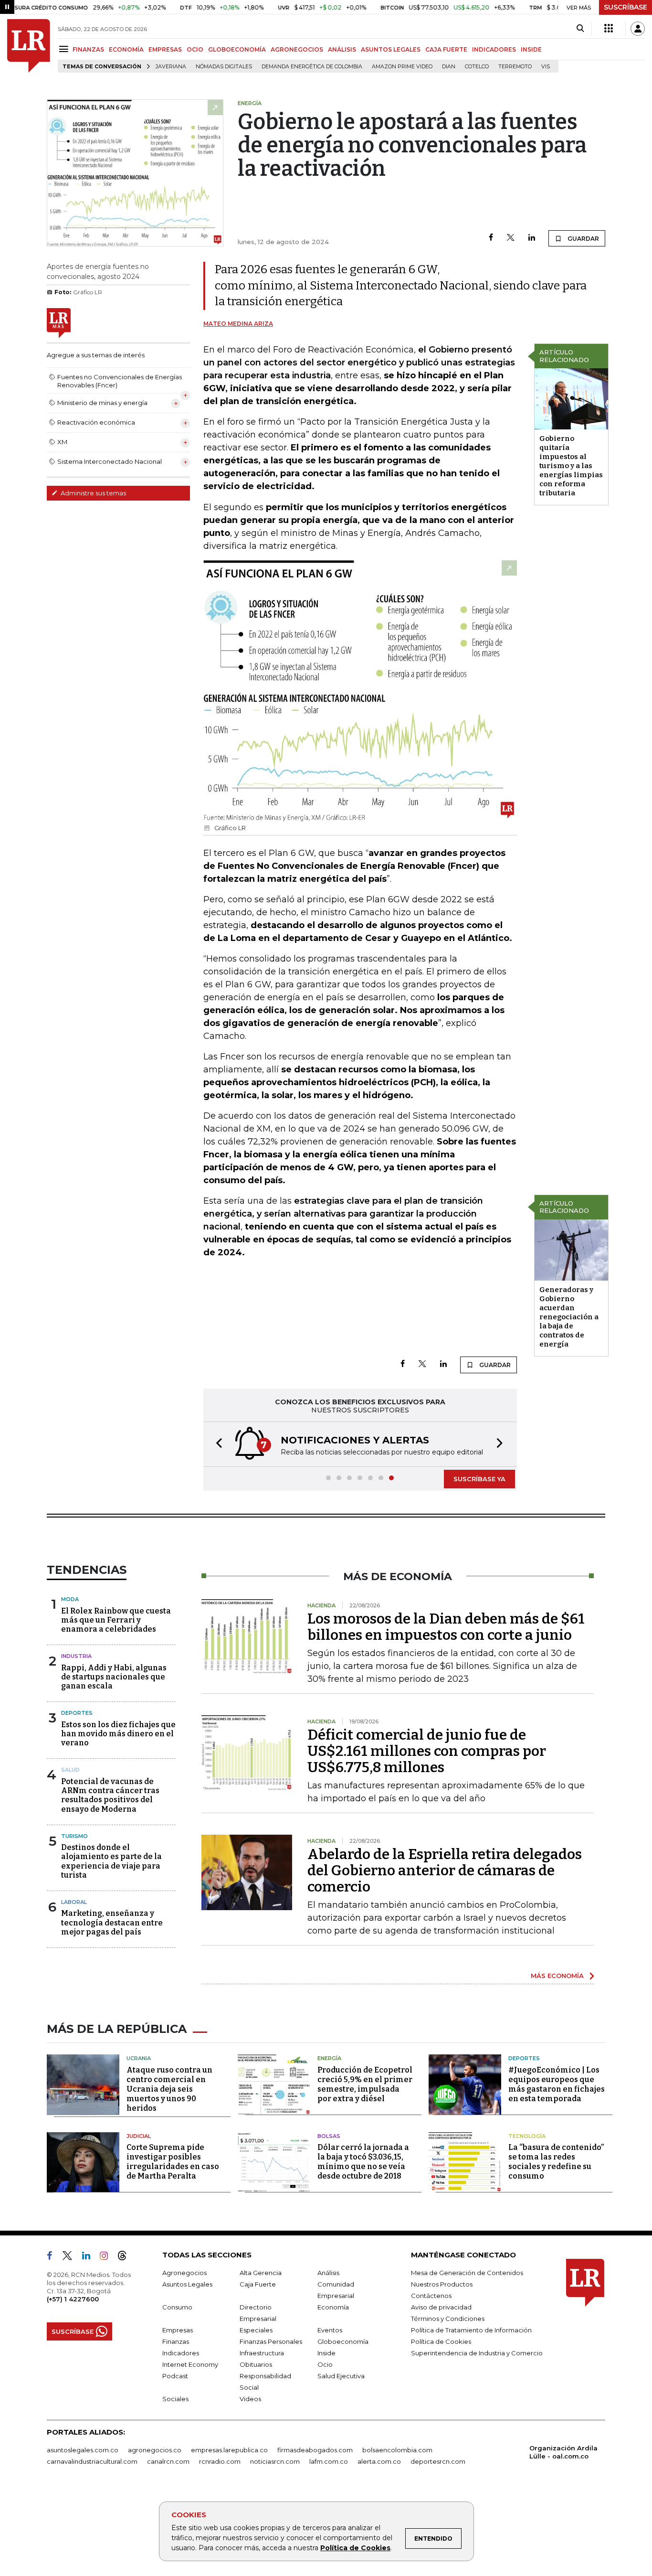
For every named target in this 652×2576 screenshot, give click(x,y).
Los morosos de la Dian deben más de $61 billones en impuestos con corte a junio (446, 1627)
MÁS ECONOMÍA (557, 1976)
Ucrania (139, 2058)
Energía (329, 2058)
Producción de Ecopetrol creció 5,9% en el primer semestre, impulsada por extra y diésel (365, 2084)
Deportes (77, 1713)
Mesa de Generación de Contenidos (467, 2273)
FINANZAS (88, 49)
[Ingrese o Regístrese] (638, 29)
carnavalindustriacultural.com (92, 2461)
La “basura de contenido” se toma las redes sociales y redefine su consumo (556, 2162)
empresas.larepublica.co (229, 2450)
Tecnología (527, 2136)
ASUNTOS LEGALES (391, 49)
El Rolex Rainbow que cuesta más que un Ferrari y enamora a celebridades (116, 1620)
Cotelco (477, 67)
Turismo (74, 1836)
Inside (326, 2353)
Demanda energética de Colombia (312, 67)
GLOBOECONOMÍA (237, 49)
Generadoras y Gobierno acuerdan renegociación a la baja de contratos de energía (569, 1317)
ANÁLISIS (342, 49)
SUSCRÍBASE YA (479, 1479)
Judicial (139, 2136)
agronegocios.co (155, 2450)
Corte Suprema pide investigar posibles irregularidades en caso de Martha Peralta (173, 2162)
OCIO (195, 49)
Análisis (328, 2273)
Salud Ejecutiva (341, 2376)
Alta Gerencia (261, 2273)
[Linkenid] (90, 2257)
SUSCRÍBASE (626, 7)
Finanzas (176, 2341)
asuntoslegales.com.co (83, 2450)
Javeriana (171, 67)
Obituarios (256, 2364)
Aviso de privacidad (441, 2307)
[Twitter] (511, 238)
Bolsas (329, 2136)
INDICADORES (494, 49)
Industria (76, 1656)
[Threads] (126, 2257)
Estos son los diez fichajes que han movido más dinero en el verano (118, 1734)
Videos (250, 2399)
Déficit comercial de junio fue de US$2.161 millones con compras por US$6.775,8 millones (427, 1751)
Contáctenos (431, 2296)
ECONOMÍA (126, 49)
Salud (70, 1770)
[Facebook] (491, 238)
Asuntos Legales (187, 2284)
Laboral (74, 1902)
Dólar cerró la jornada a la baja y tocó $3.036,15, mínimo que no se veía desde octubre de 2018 (363, 2162)
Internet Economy (190, 2364)
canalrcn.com (168, 2461)
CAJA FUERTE (446, 49)
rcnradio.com (220, 2461)
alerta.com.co (379, 2461)
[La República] (29, 46)
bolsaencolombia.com (397, 2450)
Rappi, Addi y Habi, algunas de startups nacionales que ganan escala (114, 1677)
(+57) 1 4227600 (73, 2299)
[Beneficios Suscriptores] (609, 29)
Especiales (256, 2330)
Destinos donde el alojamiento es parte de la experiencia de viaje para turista (111, 1861)
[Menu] (65, 49)
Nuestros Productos (442, 2284)
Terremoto (515, 67)
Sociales (175, 2399)
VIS (546, 67)
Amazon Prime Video (402, 67)
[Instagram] (108, 2257)
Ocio (325, 2364)
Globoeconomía (343, 2341)
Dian (449, 67)
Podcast (175, 2376)
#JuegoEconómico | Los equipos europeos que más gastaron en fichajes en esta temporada (557, 2084)
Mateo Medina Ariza (238, 324)
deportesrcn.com (438, 2461)
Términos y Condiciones (448, 2319)
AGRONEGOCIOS (297, 49)
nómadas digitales (224, 67)
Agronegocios (184, 2273)
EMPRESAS (165, 49)
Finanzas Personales (271, 2341)
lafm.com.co (329, 2461)
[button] (216, 1444)
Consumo (177, 2307)
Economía (333, 2307)
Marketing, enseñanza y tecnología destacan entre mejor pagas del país (112, 1922)
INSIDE (531, 49)
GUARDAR (583, 239)
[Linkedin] (532, 238)
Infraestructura (262, 2353)
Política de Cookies (355, 2548)
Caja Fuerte (258, 2284)
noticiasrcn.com (275, 2461)
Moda (70, 1599)
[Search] (580, 29)
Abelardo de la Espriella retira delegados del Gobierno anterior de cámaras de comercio (445, 1871)
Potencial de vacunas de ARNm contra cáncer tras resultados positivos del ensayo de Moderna (110, 1795)
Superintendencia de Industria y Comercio (477, 2353)
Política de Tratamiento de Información (471, 2330)
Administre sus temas (93, 493)
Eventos (330, 2330)
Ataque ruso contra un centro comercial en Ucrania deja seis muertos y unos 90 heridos (169, 2089)
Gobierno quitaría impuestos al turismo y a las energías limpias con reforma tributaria (571, 466)
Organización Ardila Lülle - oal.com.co (563, 2452)
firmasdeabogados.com (315, 2450)
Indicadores (181, 2353)
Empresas (178, 2330)
